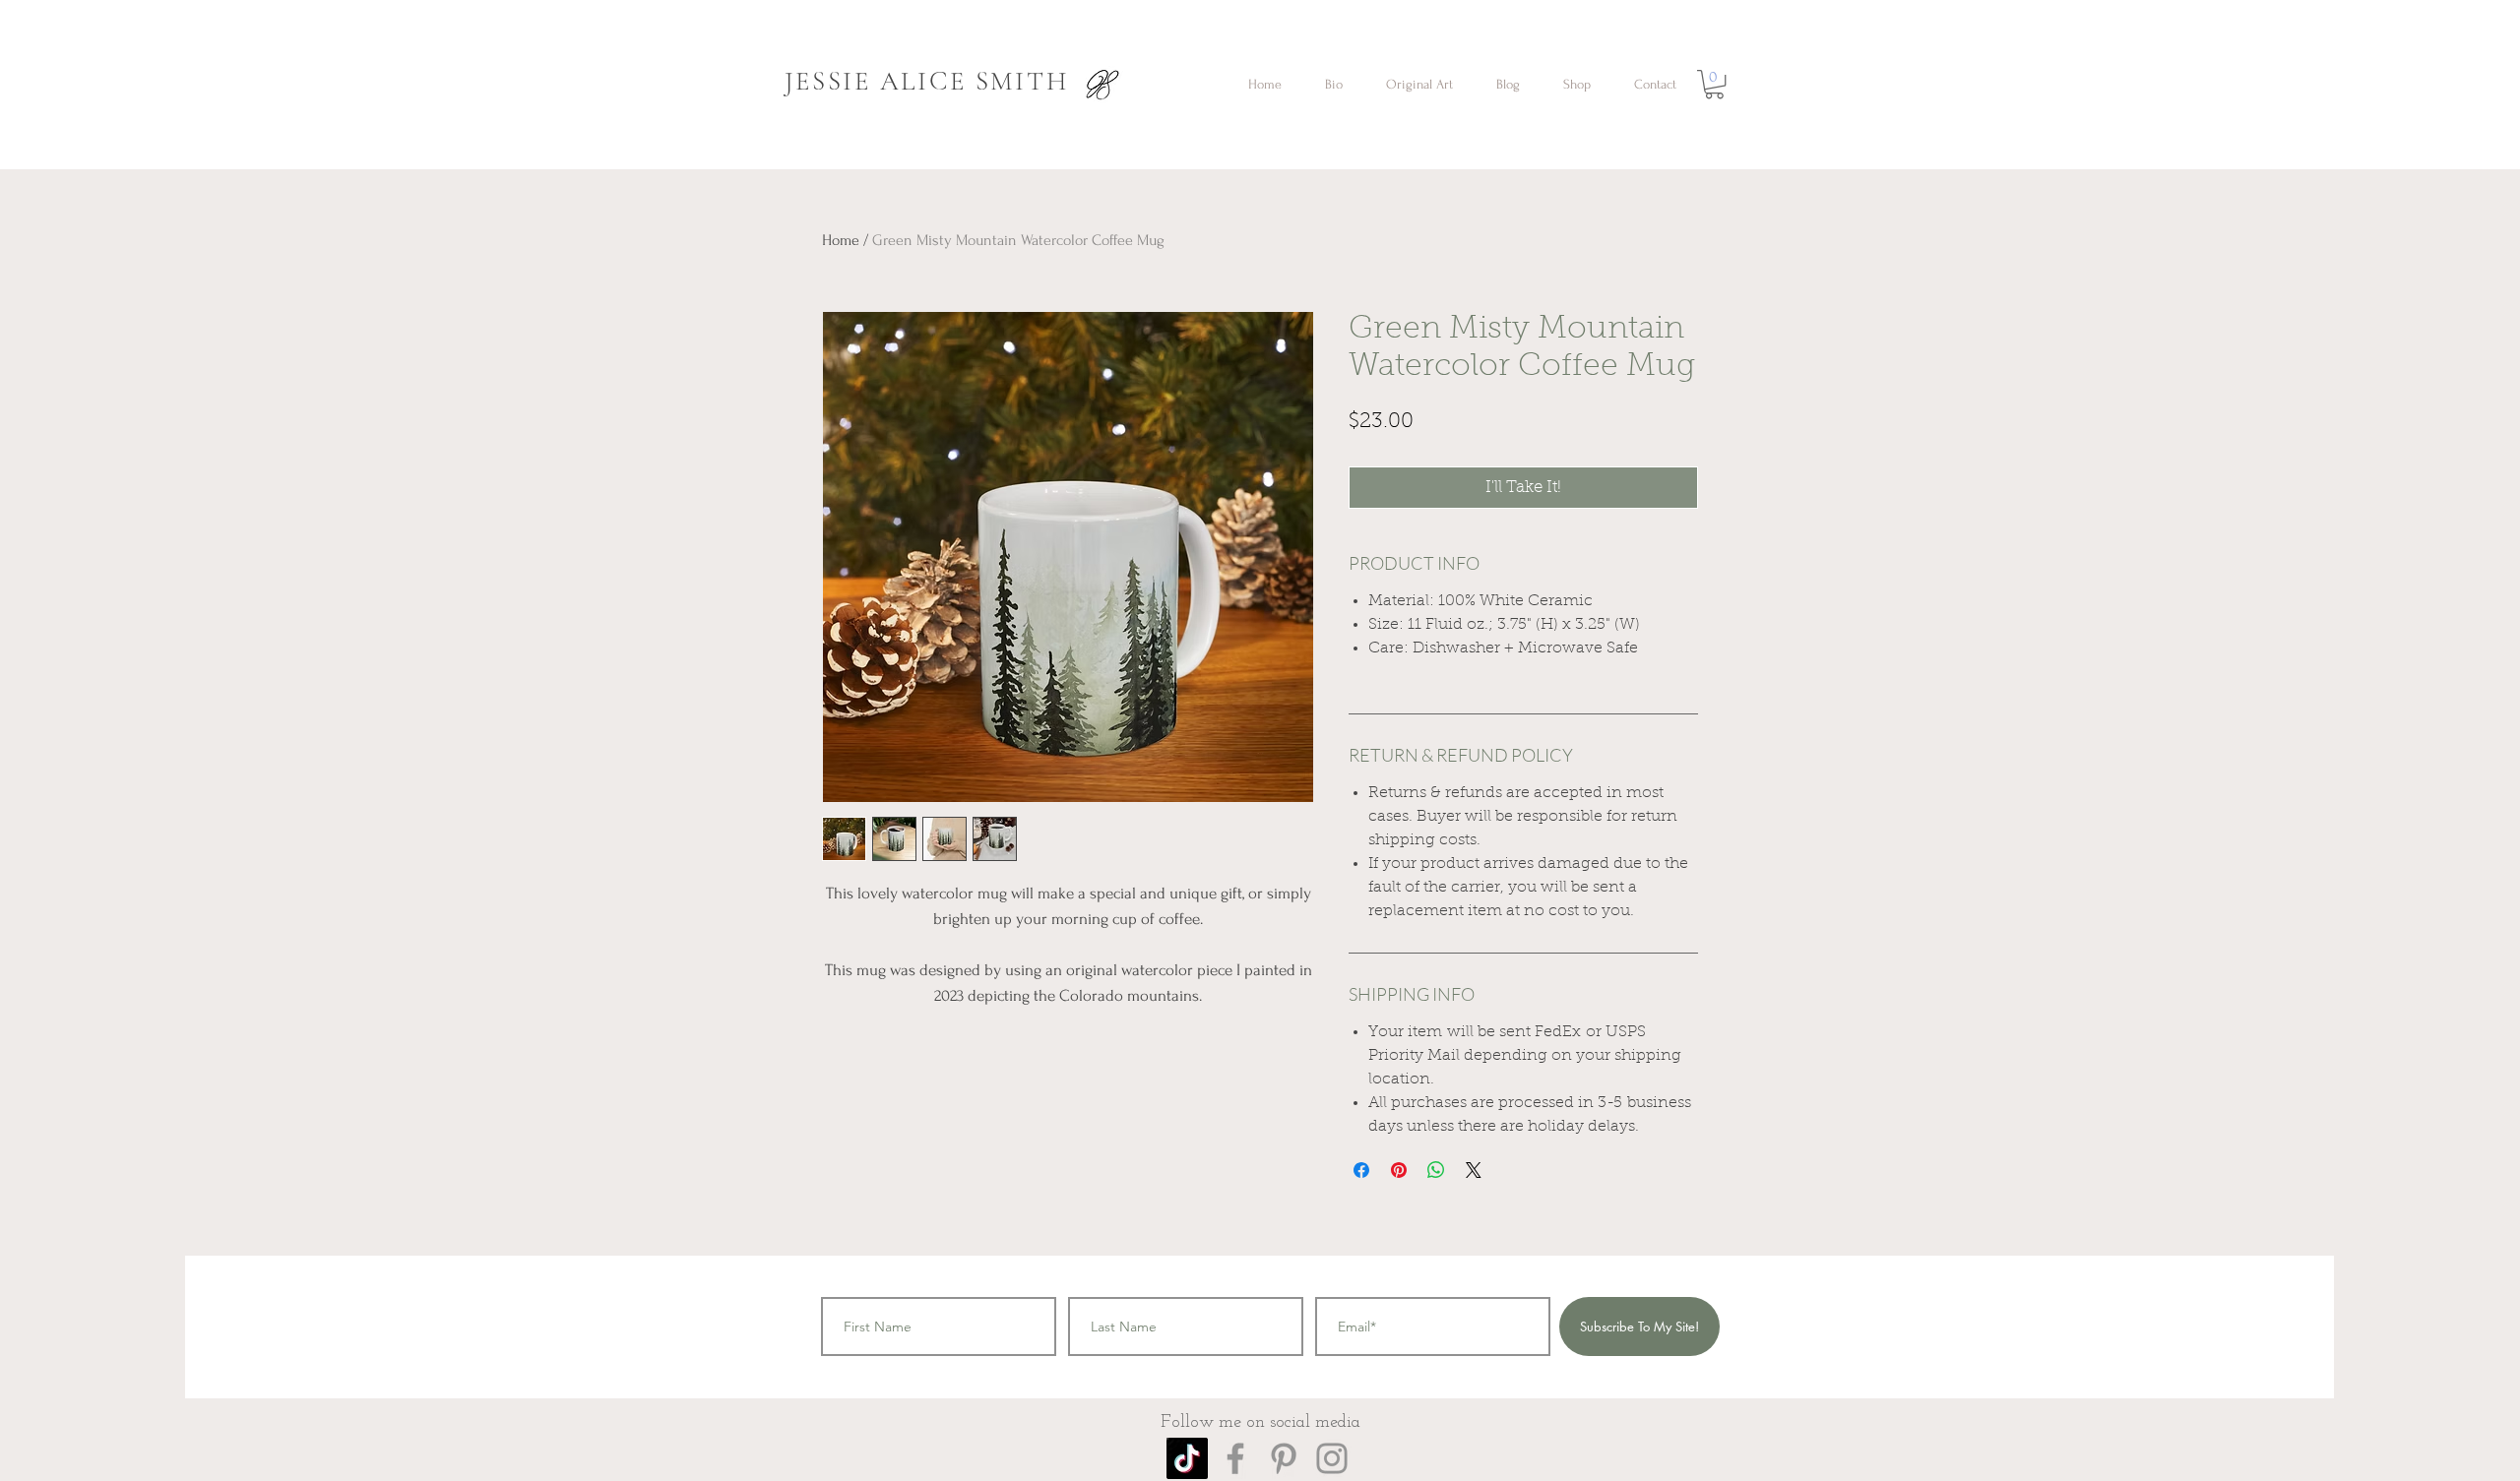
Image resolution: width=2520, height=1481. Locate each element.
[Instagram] (1332, 1458)
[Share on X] (1474, 1170)
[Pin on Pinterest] (1399, 1170)
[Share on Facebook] (1361, 1170)
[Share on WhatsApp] (1436, 1170)
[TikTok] (1187, 1458)
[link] (1714, 84)
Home (841, 240)
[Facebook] (1235, 1458)
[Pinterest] (1284, 1458)
